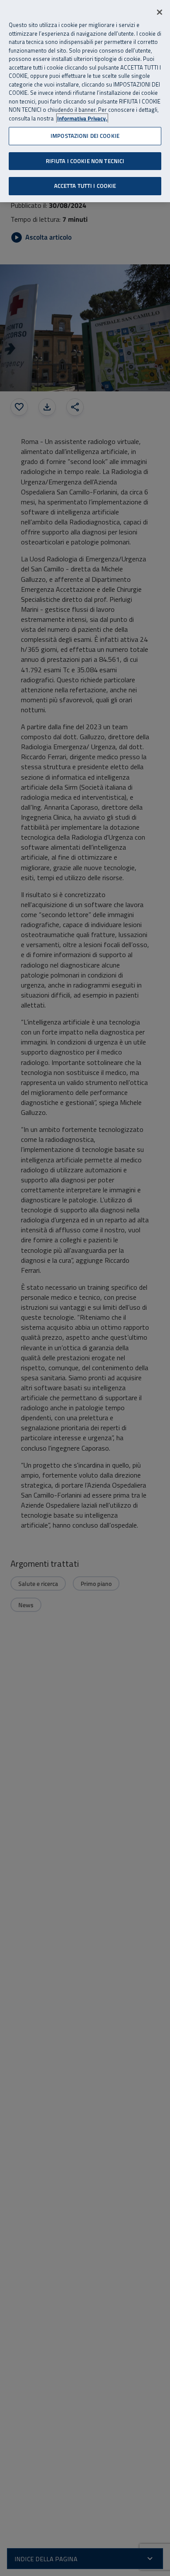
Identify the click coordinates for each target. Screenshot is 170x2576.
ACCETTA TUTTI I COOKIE (85, 186)
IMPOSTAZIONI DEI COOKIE (85, 136)
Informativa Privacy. (82, 118)
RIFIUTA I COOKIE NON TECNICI (85, 161)
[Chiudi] (160, 12)
